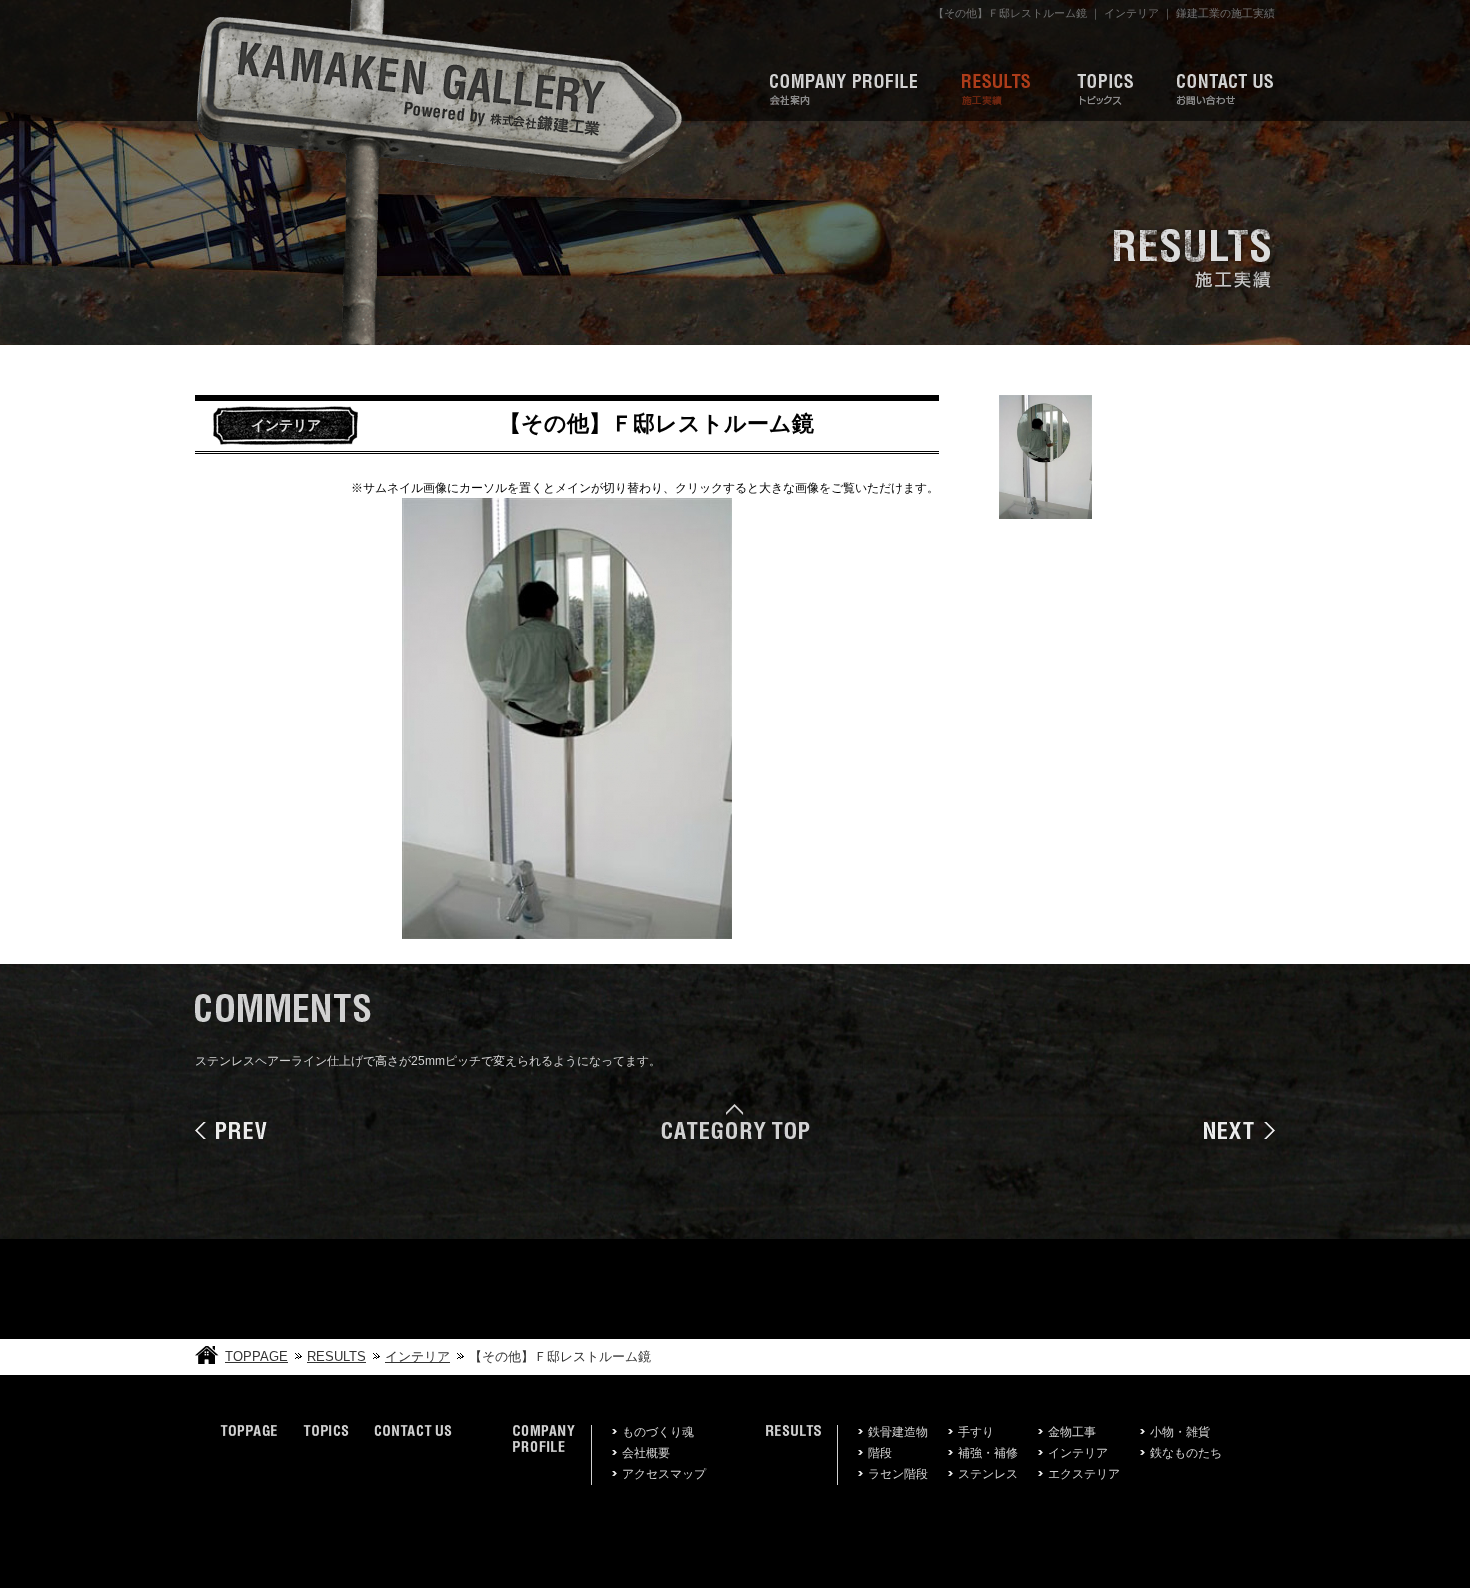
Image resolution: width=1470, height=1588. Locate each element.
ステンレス (988, 1474)
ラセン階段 (898, 1474)
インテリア (417, 1356)
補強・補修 (988, 1453)
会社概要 (646, 1453)
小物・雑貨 (1180, 1432)
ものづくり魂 (658, 1432)
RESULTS (336, 1356)
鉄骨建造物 (898, 1432)
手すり (976, 1432)
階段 (880, 1453)
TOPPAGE (256, 1356)
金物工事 (1072, 1432)
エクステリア (1084, 1474)
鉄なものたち (1186, 1453)
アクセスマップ (664, 1474)
